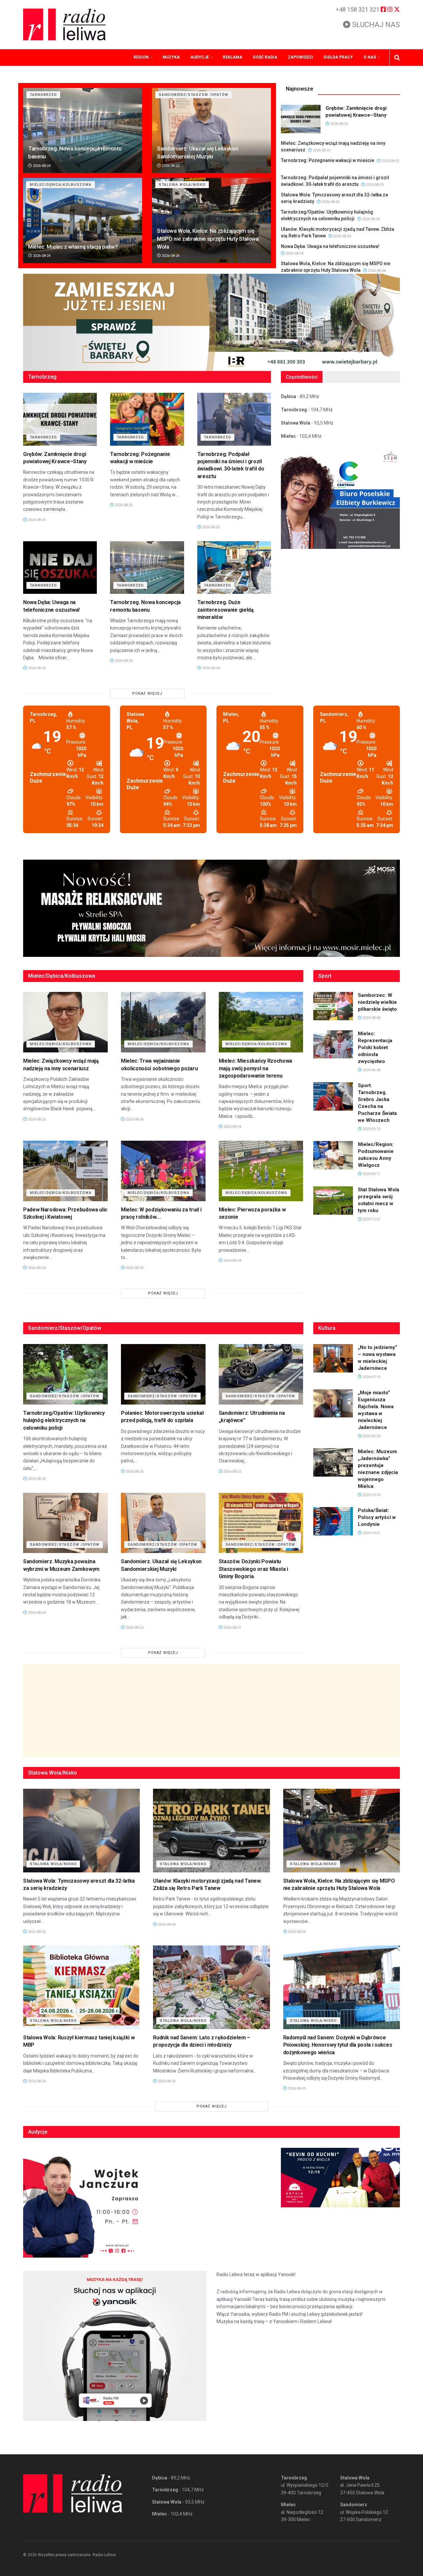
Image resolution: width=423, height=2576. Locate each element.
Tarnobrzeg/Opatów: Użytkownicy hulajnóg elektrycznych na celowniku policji (64, 1420)
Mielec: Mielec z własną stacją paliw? (73, 247)
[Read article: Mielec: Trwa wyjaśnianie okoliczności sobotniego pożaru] (163, 1022)
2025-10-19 (371, 1495)
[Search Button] (397, 58)
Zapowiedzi (300, 57)
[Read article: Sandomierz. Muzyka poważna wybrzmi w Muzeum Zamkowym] (65, 1523)
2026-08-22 (170, 166)
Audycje (200, 57)
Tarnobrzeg (43, 95)
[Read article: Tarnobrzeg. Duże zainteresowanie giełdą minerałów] (234, 568)
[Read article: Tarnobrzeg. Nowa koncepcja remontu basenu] (83, 130)
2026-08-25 (339, 124)
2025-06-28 (371, 1070)
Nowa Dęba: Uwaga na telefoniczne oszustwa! (330, 246)
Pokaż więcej (147, 694)
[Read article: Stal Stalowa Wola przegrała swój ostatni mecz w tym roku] (333, 1201)
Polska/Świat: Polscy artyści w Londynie (377, 1517)
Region (141, 57)
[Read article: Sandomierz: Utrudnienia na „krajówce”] (261, 1374)
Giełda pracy (338, 57)
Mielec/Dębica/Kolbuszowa (61, 185)
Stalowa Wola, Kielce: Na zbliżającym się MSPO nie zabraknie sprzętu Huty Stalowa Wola (208, 239)
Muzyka (171, 57)
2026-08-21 (232, 1628)
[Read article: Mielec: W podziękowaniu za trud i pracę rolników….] (163, 1171)
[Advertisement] (211, 1711)
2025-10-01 (371, 1533)
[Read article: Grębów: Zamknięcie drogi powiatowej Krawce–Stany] (301, 119)
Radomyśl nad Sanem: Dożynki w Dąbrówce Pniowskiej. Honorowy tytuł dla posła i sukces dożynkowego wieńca (338, 2045)
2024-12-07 (371, 1219)
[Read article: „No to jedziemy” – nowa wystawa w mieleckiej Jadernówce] (333, 1358)
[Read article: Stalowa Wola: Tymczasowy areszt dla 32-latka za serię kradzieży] (81, 1831)
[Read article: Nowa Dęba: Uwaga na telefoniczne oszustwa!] (60, 568)
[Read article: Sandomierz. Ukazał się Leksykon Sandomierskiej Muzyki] (211, 130)
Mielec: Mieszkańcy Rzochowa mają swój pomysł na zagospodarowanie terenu (255, 1068)
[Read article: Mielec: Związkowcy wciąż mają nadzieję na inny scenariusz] (65, 1022)
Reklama (232, 57)
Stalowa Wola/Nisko (182, 185)
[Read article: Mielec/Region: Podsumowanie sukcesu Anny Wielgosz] (333, 1155)
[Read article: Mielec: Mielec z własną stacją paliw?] (83, 220)
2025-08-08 (371, 1018)
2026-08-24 (41, 166)
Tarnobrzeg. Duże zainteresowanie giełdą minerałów (226, 610)
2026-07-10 (371, 1377)
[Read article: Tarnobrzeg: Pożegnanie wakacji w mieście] (147, 419)
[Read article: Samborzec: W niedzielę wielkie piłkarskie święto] (333, 1006)
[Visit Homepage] (64, 24)
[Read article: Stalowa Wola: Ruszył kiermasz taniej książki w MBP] (81, 1987)
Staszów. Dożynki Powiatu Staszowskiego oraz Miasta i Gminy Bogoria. (253, 1569)
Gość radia (265, 57)
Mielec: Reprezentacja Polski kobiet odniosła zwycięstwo (375, 1047)
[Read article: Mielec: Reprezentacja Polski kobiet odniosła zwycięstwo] (333, 1044)
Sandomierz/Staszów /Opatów (193, 95)
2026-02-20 (371, 1436)
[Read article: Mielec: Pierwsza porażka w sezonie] (261, 1171)
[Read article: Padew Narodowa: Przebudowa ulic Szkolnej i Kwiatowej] (65, 1171)
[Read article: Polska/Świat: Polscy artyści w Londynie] (333, 1521)
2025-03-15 (371, 1129)
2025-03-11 (371, 1174)
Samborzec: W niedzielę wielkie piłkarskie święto (377, 1002)
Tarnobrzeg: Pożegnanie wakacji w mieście (327, 160)
